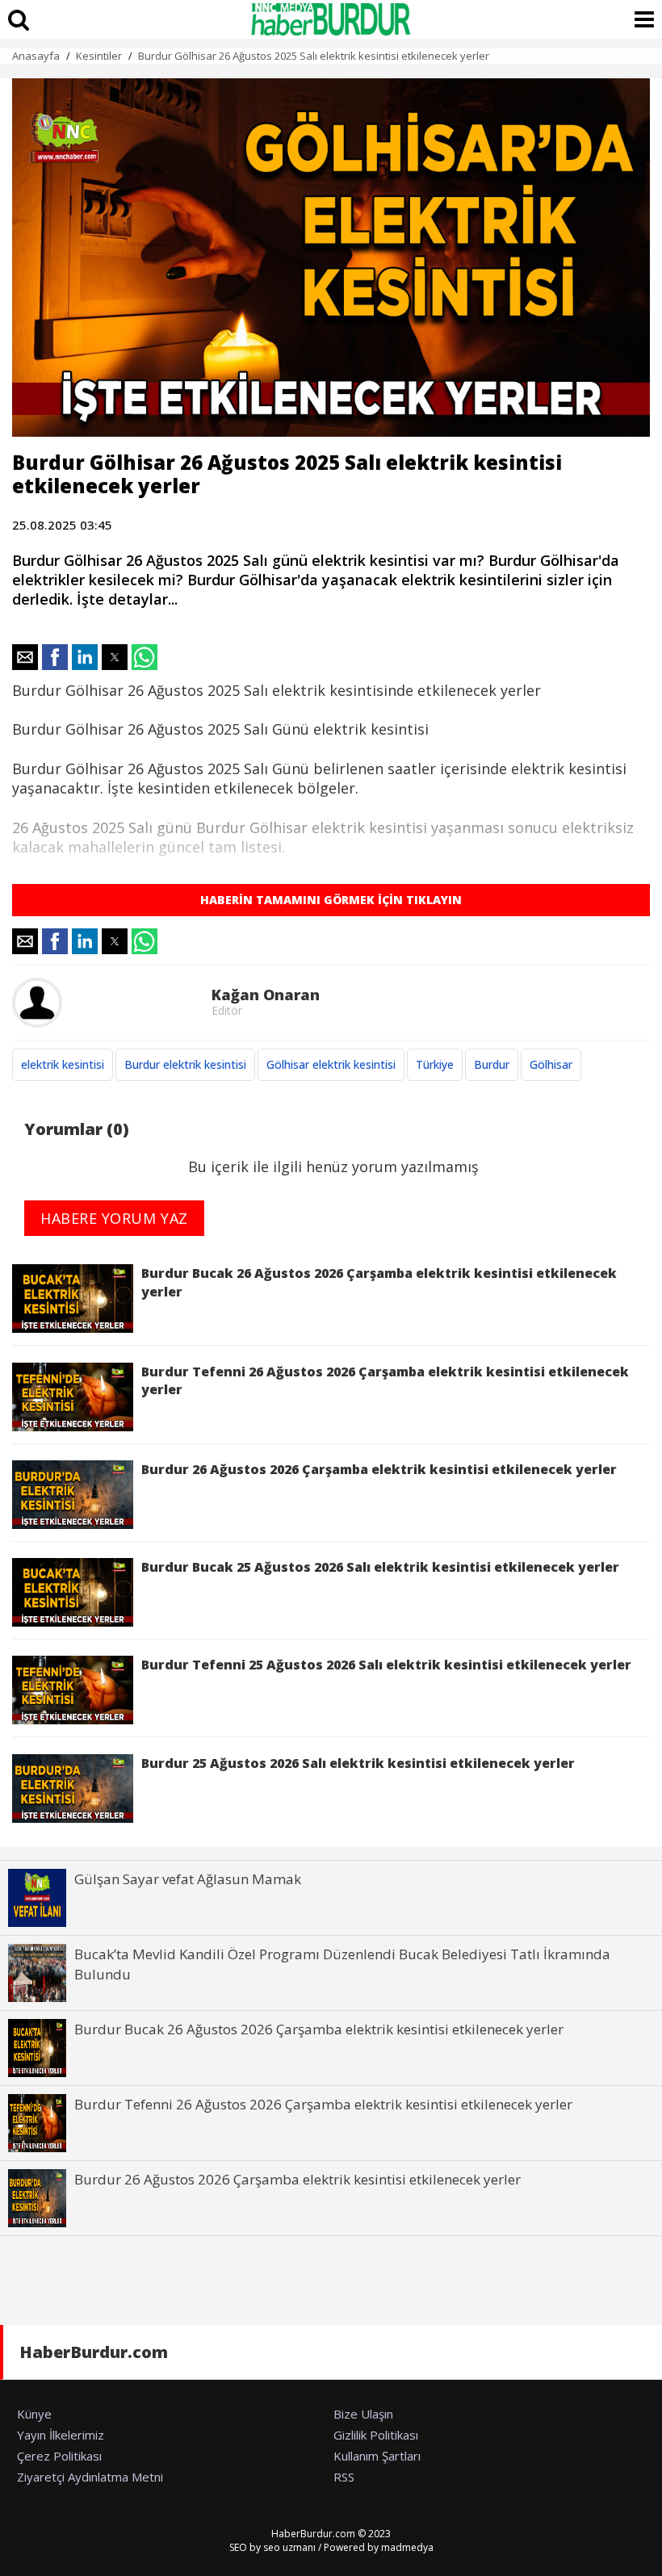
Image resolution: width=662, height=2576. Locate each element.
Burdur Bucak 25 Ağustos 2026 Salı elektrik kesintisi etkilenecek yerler (380, 1567)
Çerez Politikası (59, 2456)
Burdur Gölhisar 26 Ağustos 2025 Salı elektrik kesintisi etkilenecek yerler (314, 56)
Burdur (492, 1064)
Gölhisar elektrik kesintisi (331, 1064)
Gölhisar (551, 1064)
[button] (25, 657)
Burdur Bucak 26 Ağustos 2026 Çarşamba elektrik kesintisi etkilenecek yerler (379, 1282)
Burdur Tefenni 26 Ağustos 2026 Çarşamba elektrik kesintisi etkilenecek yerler (385, 1380)
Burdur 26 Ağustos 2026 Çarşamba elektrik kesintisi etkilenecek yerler (379, 1469)
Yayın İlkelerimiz (61, 2435)
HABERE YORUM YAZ (114, 1218)
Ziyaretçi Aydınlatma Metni (90, 2477)
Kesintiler (99, 56)
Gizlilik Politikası (376, 2435)
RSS (344, 2477)
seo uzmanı (289, 2547)
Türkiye (435, 1064)
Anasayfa (36, 56)
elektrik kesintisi (63, 1064)
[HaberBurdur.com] (331, 19)
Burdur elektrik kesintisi (185, 1064)
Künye (34, 2414)
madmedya (407, 2547)
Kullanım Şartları (377, 2456)
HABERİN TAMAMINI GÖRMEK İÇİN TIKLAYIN (331, 900)
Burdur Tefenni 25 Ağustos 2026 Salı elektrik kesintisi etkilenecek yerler (386, 1665)
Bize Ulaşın (363, 2414)
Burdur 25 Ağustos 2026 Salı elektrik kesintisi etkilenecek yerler (358, 1763)
